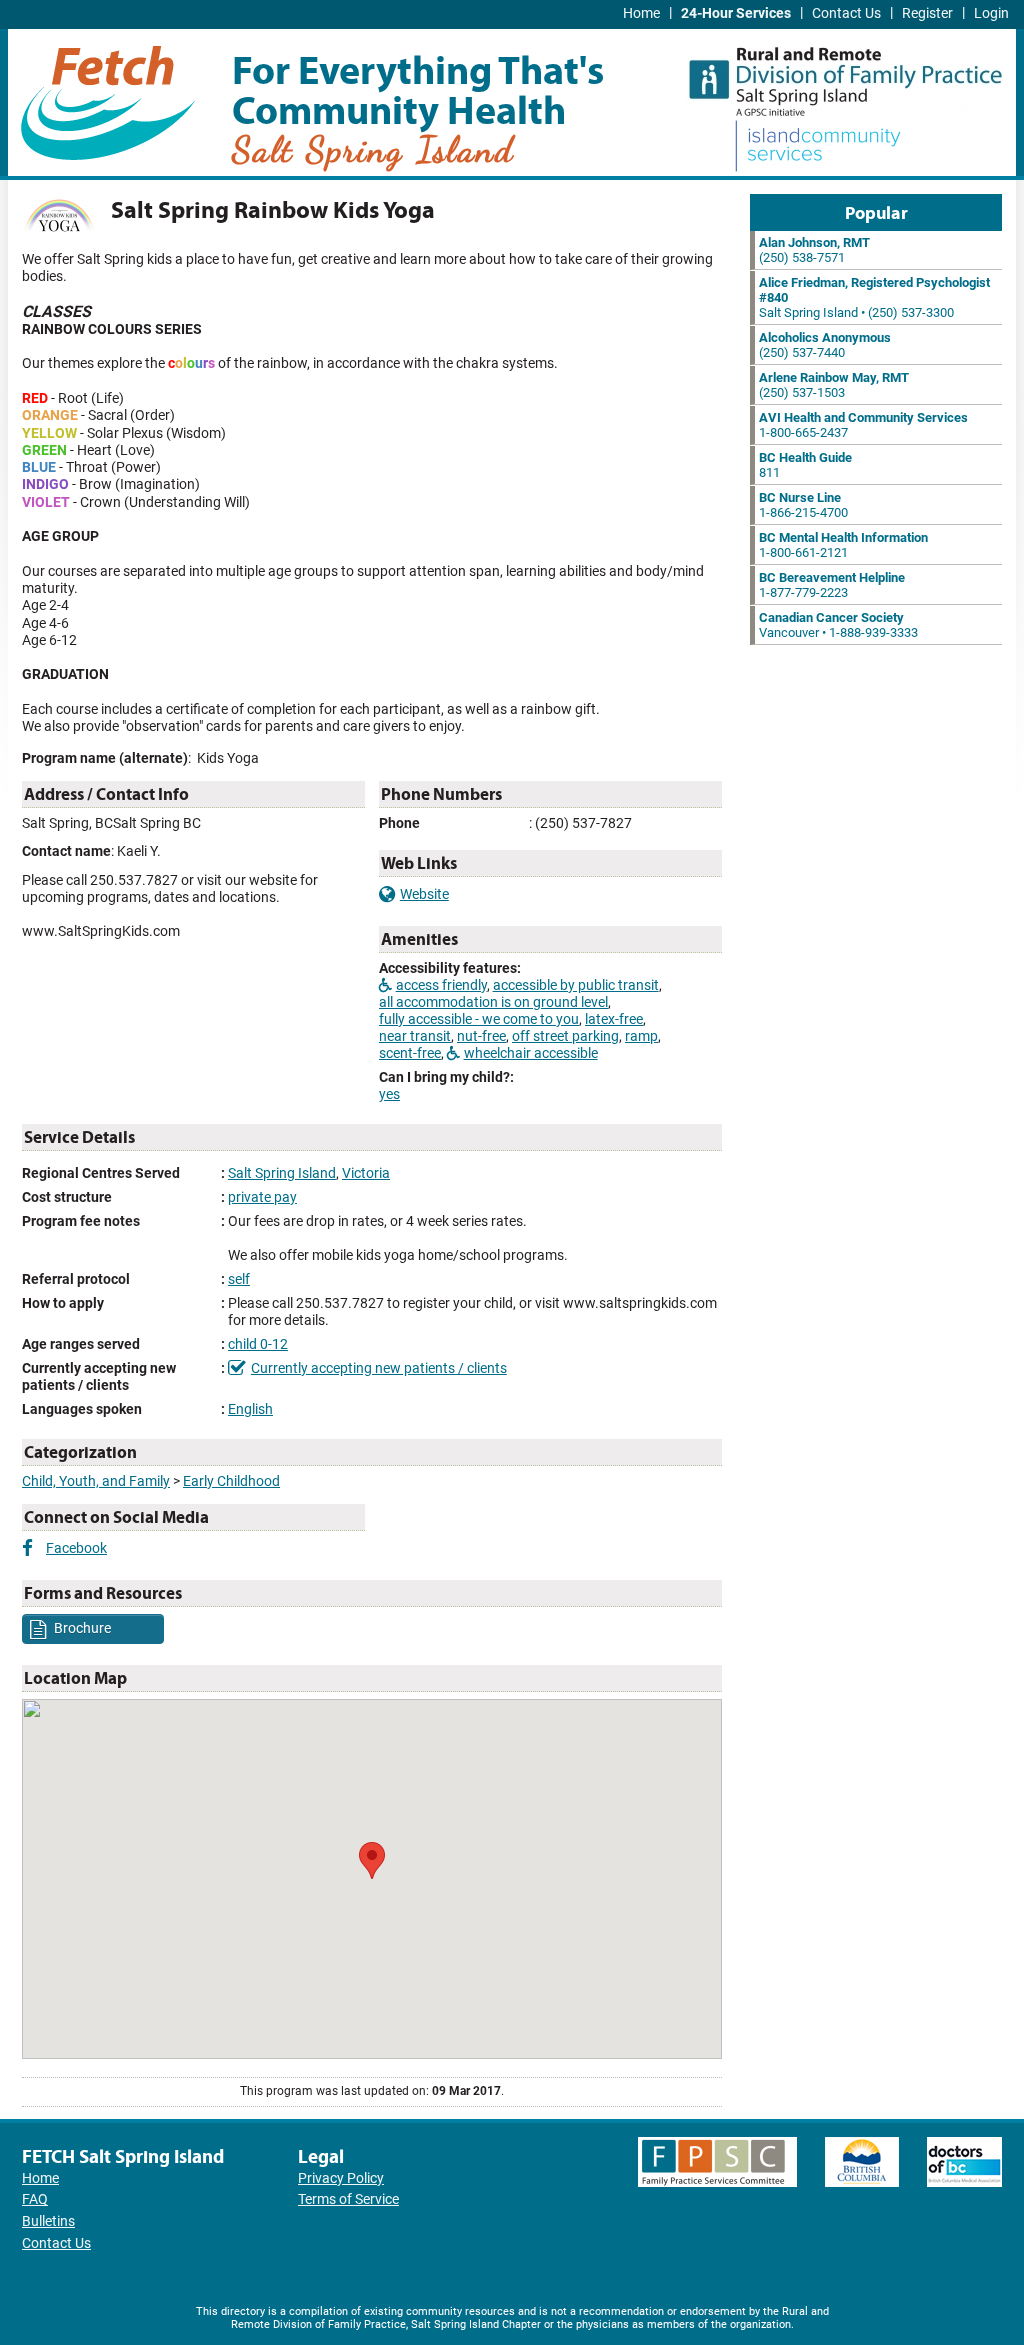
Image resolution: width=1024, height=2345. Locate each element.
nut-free (481, 1036)
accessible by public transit (576, 985)
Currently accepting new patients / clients (379, 1368)
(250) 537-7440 (825, 345)
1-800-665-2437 (863, 425)
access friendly (441, 985)
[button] (372, 1860)
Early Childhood (231, 1481)
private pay (262, 1197)
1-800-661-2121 (843, 545)
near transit (415, 1036)
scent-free (410, 1053)
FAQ (35, 2199)
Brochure (81, 1628)
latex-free (614, 1019)
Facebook (76, 1548)
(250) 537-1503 (834, 385)
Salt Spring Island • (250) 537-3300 (874, 297)
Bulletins (48, 2221)
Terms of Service (348, 2199)
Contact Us (846, 13)
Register (927, 13)
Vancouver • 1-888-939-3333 (838, 625)
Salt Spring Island (282, 1173)
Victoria (366, 1173)
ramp (641, 1036)
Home (641, 13)
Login (991, 13)
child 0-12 (258, 1344)
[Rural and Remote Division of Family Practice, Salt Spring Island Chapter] (844, 75)
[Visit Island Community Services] (818, 148)
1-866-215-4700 (803, 505)
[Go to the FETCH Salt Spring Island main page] (108, 99)
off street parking (565, 1036)
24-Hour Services (736, 13)
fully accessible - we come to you (479, 1019)
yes (389, 1094)
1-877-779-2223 (832, 585)
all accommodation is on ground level (493, 1002)
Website (424, 894)
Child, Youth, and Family (96, 1481)
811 (805, 465)
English (250, 1409)
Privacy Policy (341, 2178)
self (239, 1279)
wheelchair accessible (531, 1053)
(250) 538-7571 (814, 250)
